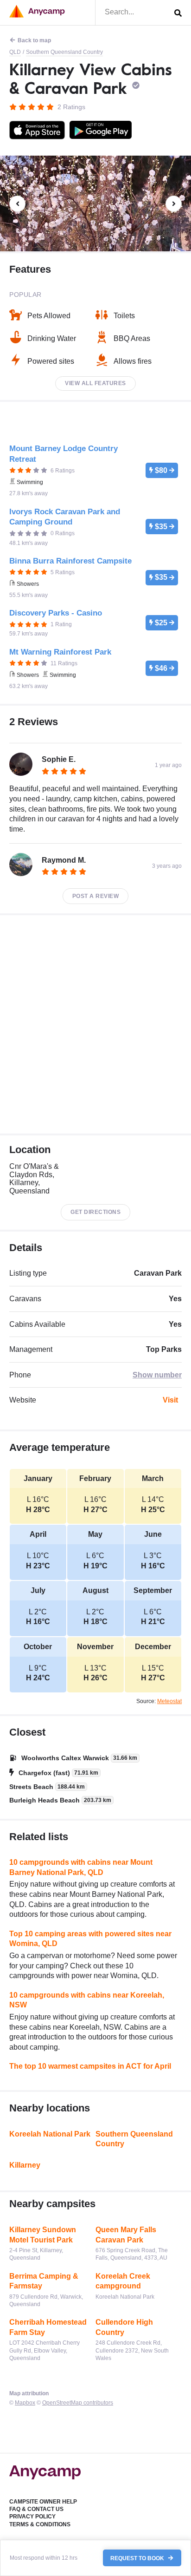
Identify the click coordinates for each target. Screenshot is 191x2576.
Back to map (34, 40)
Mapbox (25, 2403)
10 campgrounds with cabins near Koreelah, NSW (87, 2000)
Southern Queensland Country (64, 52)
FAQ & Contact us (36, 2509)
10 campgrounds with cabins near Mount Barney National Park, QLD (81, 1867)
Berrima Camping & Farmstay (44, 2281)
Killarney (25, 2165)
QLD (15, 52)
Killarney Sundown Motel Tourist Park (43, 2235)
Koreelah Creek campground (123, 2281)
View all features (95, 383)
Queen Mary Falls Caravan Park (126, 2235)
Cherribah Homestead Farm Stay (48, 2327)
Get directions (95, 1212)
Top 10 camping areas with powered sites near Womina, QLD (90, 1939)
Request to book (138, 2558)
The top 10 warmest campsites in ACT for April (90, 2066)
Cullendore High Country (124, 2327)
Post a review (96, 896)
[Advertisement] (95, 1024)
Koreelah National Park (50, 2134)
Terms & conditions (40, 2524)
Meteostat (169, 1701)
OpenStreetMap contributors (78, 2403)
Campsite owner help (43, 2502)
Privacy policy (32, 2517)
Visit (170, 1400)
